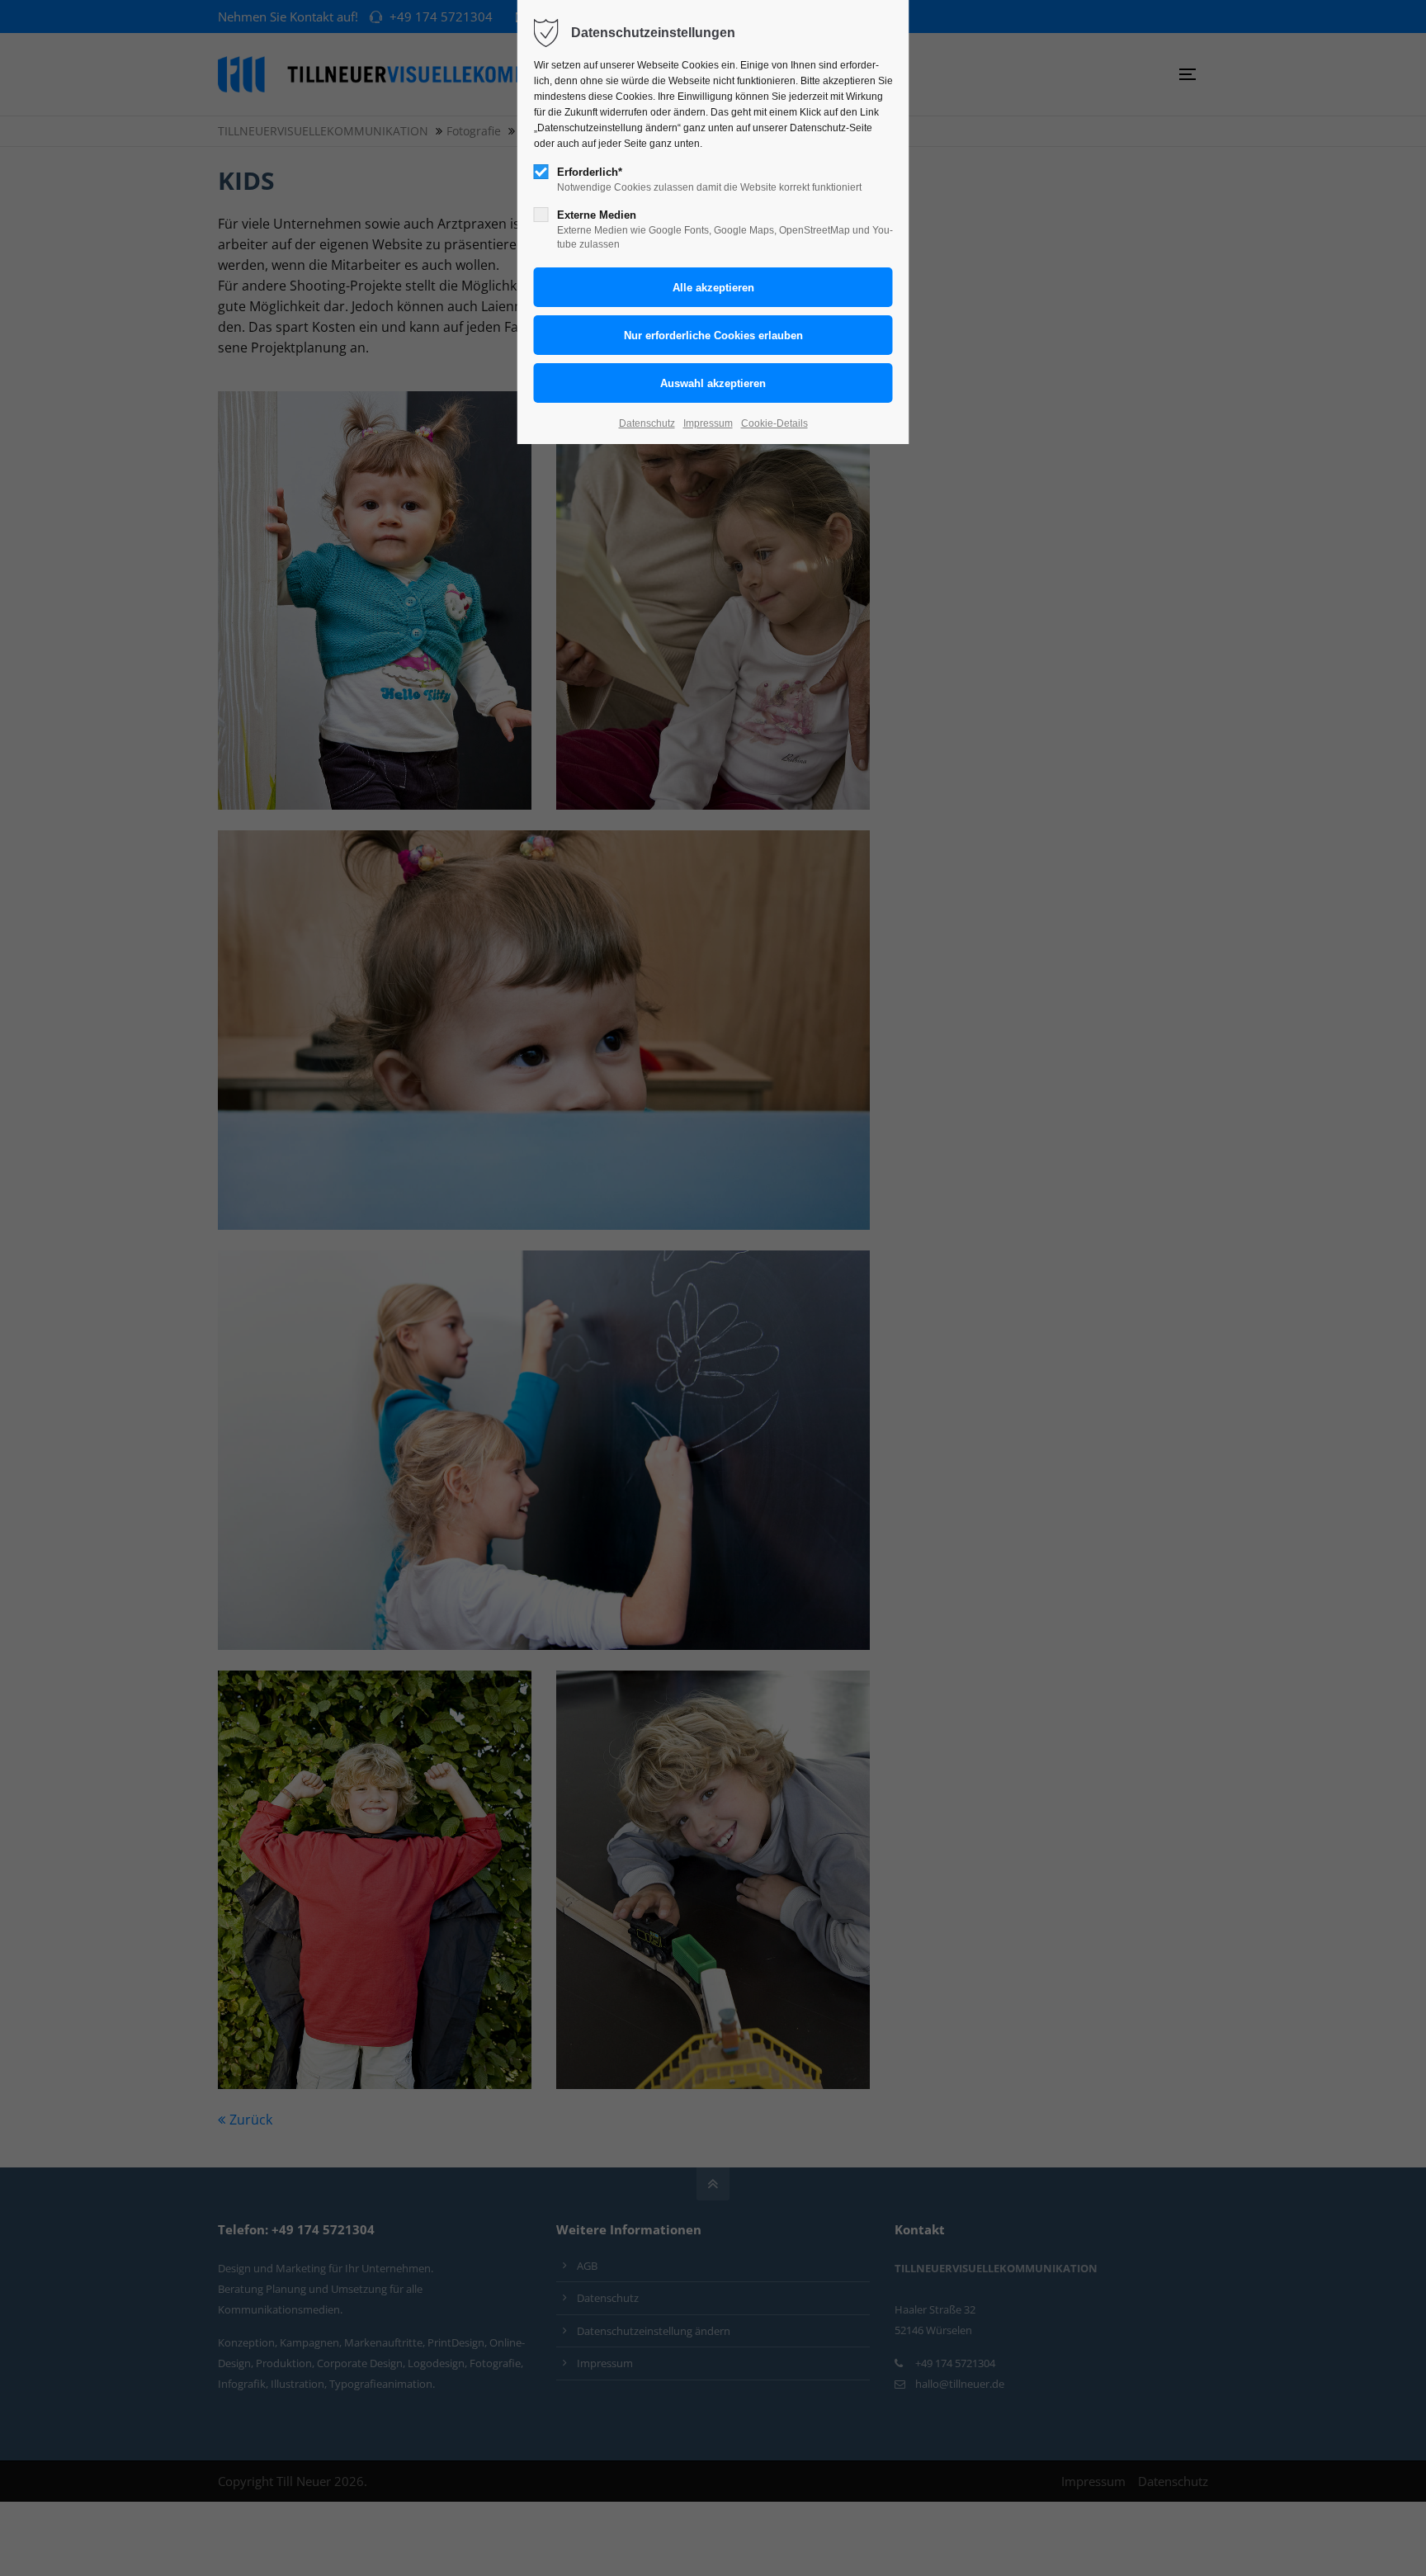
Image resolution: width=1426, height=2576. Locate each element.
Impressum (708, 423)
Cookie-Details (774, 423)
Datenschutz (647, 423)
